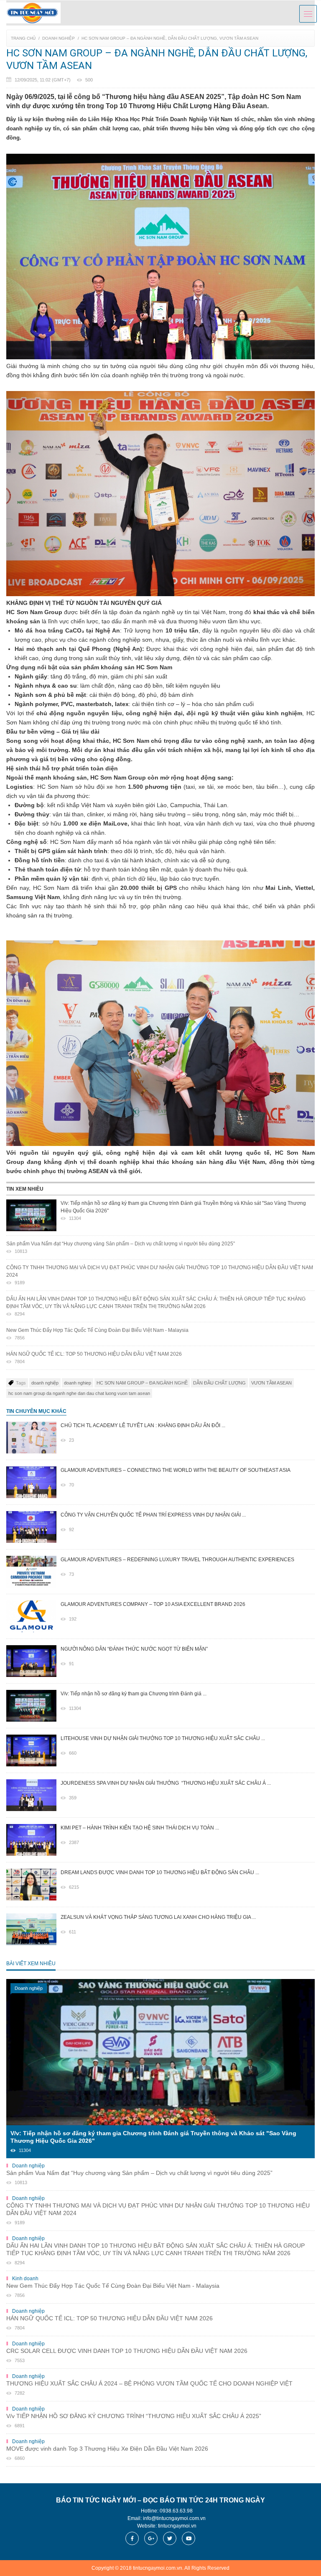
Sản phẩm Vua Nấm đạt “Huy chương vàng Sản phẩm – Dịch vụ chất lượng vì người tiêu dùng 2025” (121, 1247)
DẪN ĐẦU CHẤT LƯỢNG (219, 1383)
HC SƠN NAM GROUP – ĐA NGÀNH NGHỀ (142, 1383)
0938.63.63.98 (176, 2511)
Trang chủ (23, 38)
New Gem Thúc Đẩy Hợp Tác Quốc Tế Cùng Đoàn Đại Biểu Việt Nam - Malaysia (97, 1334)
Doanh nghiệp (59, 38)
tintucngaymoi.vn (177, 2526)
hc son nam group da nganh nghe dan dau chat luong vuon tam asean (79, 1393)
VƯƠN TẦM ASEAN (271, 1383)
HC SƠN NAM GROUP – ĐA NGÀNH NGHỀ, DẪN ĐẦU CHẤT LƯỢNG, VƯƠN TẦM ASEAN (170, 38)
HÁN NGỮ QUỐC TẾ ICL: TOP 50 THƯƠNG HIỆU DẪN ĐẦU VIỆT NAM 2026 (94, 1358)
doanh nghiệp (45, 1383)
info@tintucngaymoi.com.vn (174, 2518)
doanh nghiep (78, 1383)
